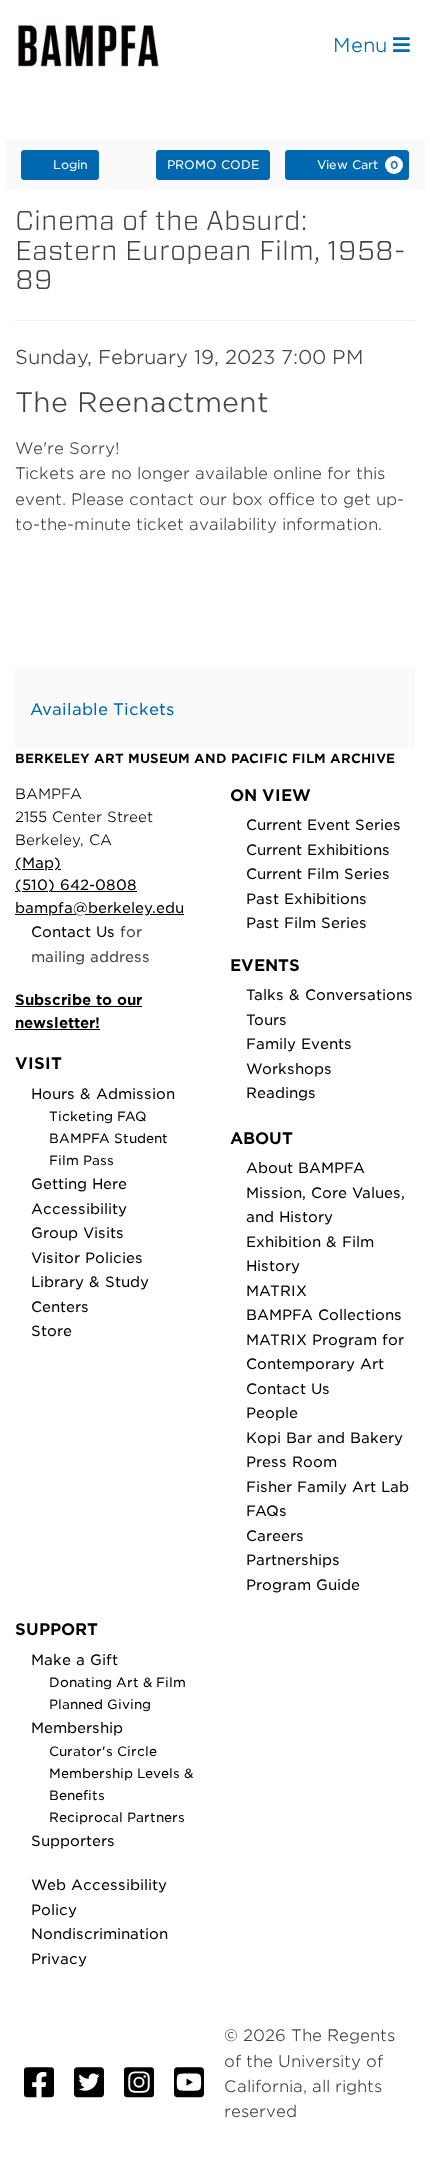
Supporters (73, 1840)
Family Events (299, 1043)
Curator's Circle (103, 1751)
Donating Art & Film (117, 1682)
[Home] (106, 45)
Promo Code (213, 164)
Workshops (289, 1068)
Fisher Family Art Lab (327, 1486)
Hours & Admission (103, 1093)
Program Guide (303, 1584)
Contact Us (73, 931)
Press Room (291, 1461)
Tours (266, 1019)
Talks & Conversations (329, 994)
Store (51, 1330)
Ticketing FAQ (98, 1116)
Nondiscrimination (99, 1933)
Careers (275, 1535)
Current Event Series (323, 824)
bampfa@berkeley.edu (99, 907)
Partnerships (293, 1559)
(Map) (38, 862)
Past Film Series (306, 922)
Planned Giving (100, 1704)
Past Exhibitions (306, 898)
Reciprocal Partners (117, 1817)
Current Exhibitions (318, 849)
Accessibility (79, 1208)
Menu (363, 45)
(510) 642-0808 (76, 884)
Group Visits (77, 1232)
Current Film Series (318, 873)
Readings (281, 1092)
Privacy (59, 1958)
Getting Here (79, 1183)
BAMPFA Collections (324, 1314)
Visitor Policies (87, 1257)
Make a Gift (74, 1659)
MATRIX (276, 1290)
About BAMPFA (305, 1167)
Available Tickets (102, 709)
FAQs (266, 1510)
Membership (77, 1727)
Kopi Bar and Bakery (324, 1437)
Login (70, 164)
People (272, 1412)
